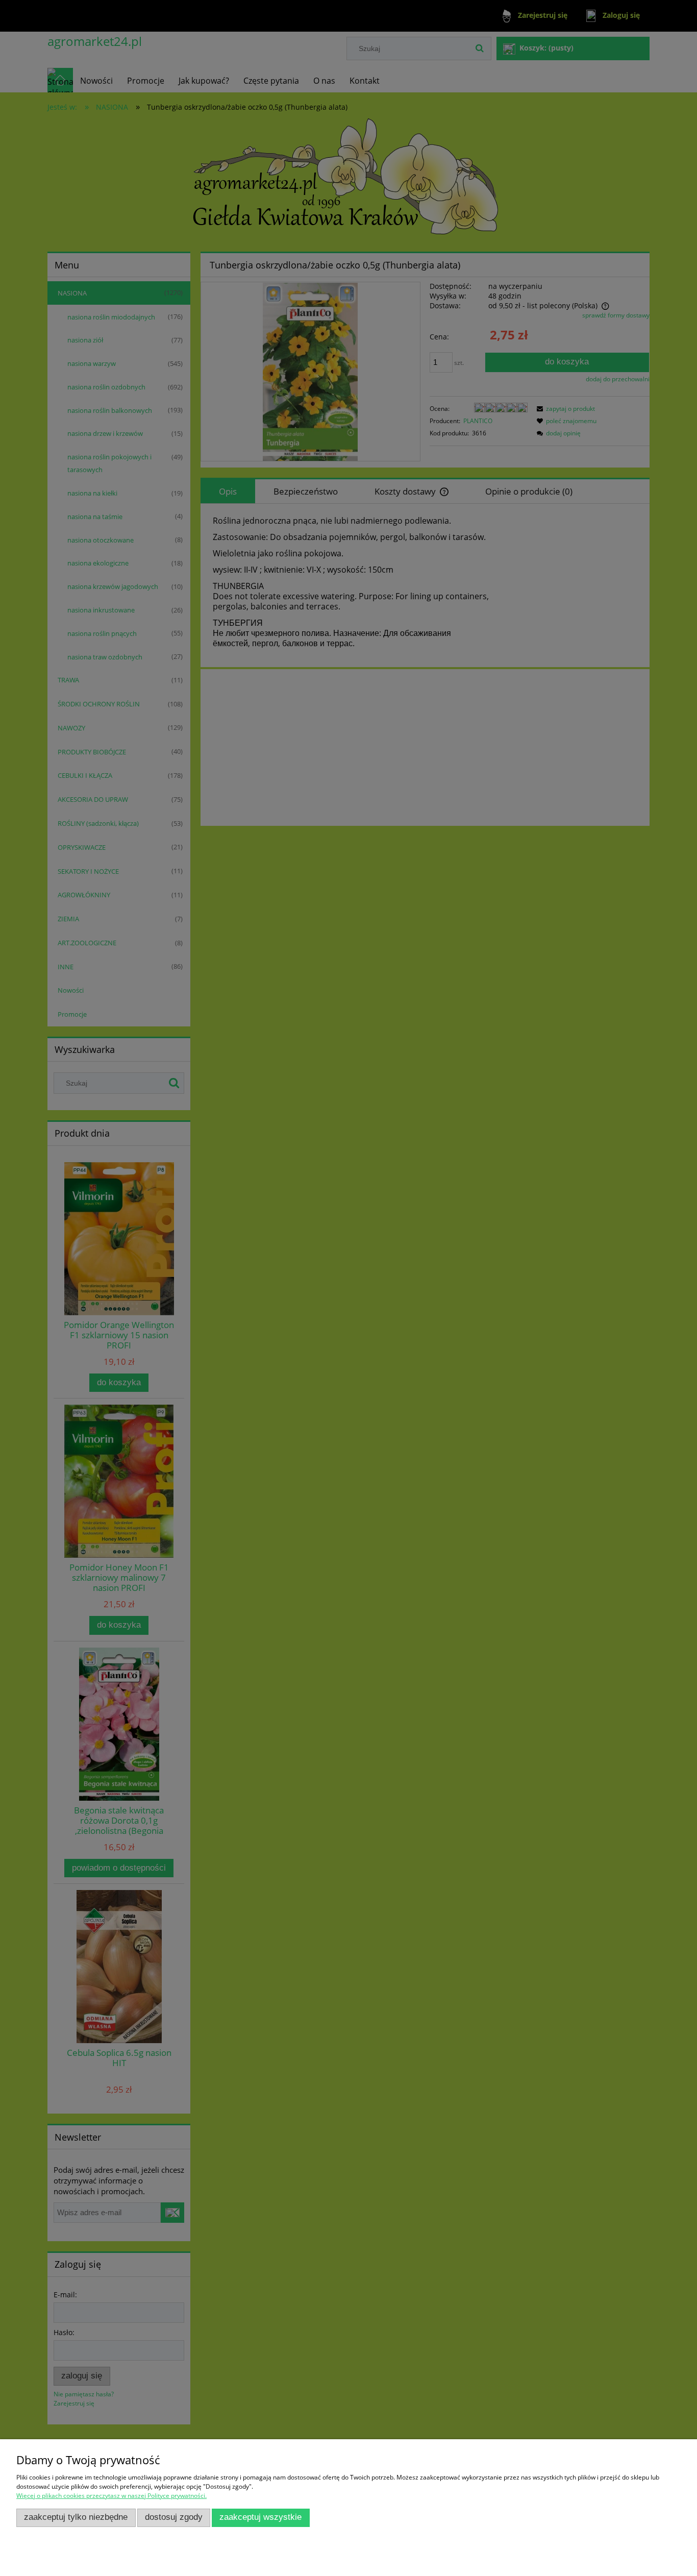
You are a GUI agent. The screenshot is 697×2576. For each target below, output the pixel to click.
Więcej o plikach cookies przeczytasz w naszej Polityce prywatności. (111, 2496)
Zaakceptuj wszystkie (260, 2517)
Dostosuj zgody (174, 2517)
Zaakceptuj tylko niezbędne (76, 2517)
